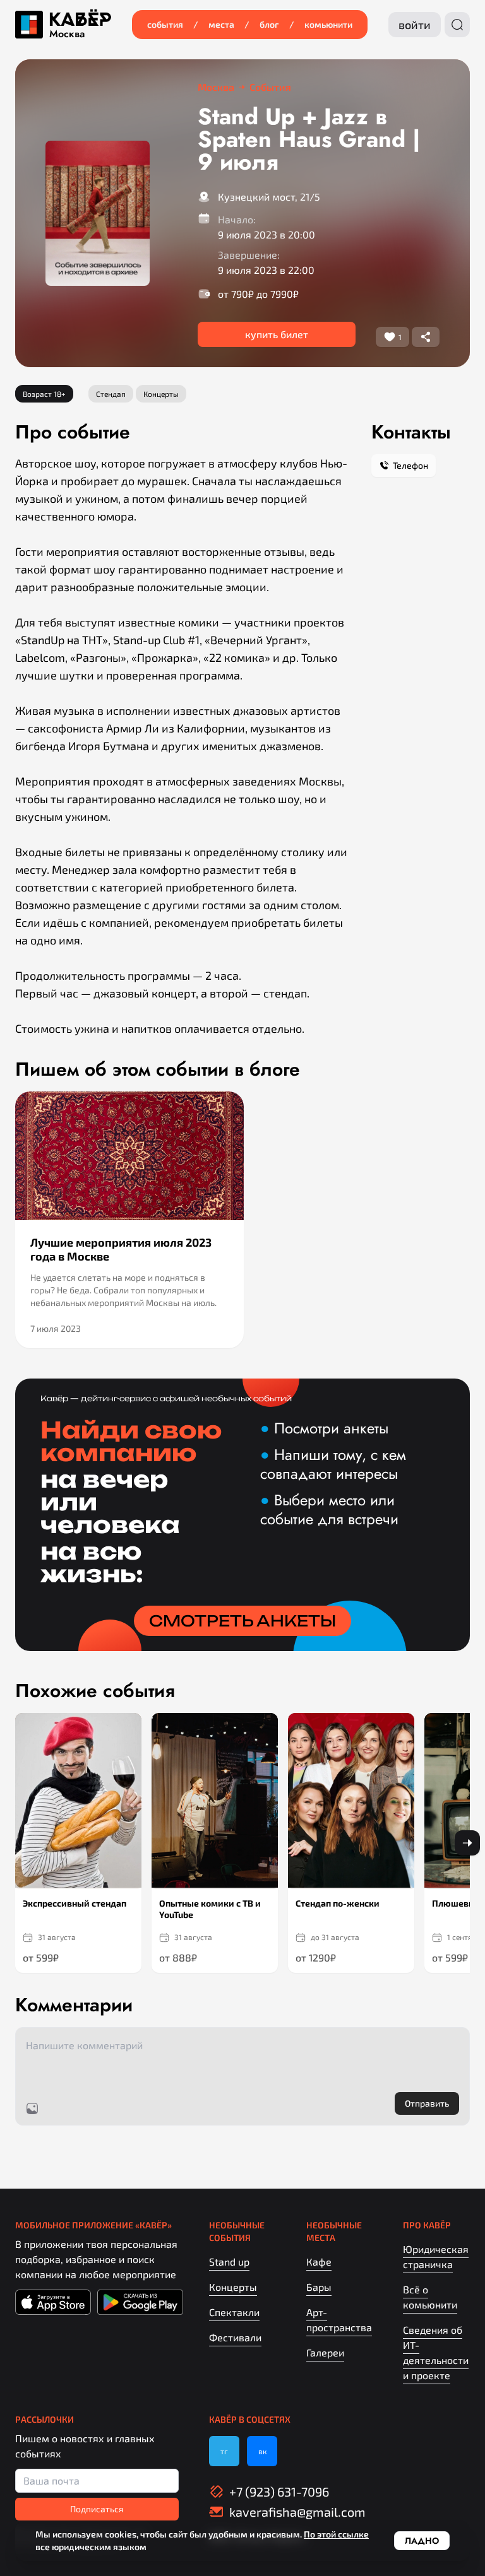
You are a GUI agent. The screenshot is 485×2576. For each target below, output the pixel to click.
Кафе (319, 2261)
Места (221, 24)
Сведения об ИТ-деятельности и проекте (436, 2352)
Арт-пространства (339, 2320)
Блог (269, 24)
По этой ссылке (336, 2534)
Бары (319, 2287)
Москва (67, 34)
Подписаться (97, 2509)
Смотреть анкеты (242, 1621)
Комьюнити (328, 24)
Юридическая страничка (436, 2256)
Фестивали (235, 2337)
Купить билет (277, 334)
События (165, 24)
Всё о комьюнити (430, 2297)
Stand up (229, 2261)
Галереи (325, 2352)
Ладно (422, 2541)
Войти (415, 25)
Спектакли (234, 2312)
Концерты (233, 2287)
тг (224, 2451)
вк (262, 2451)
